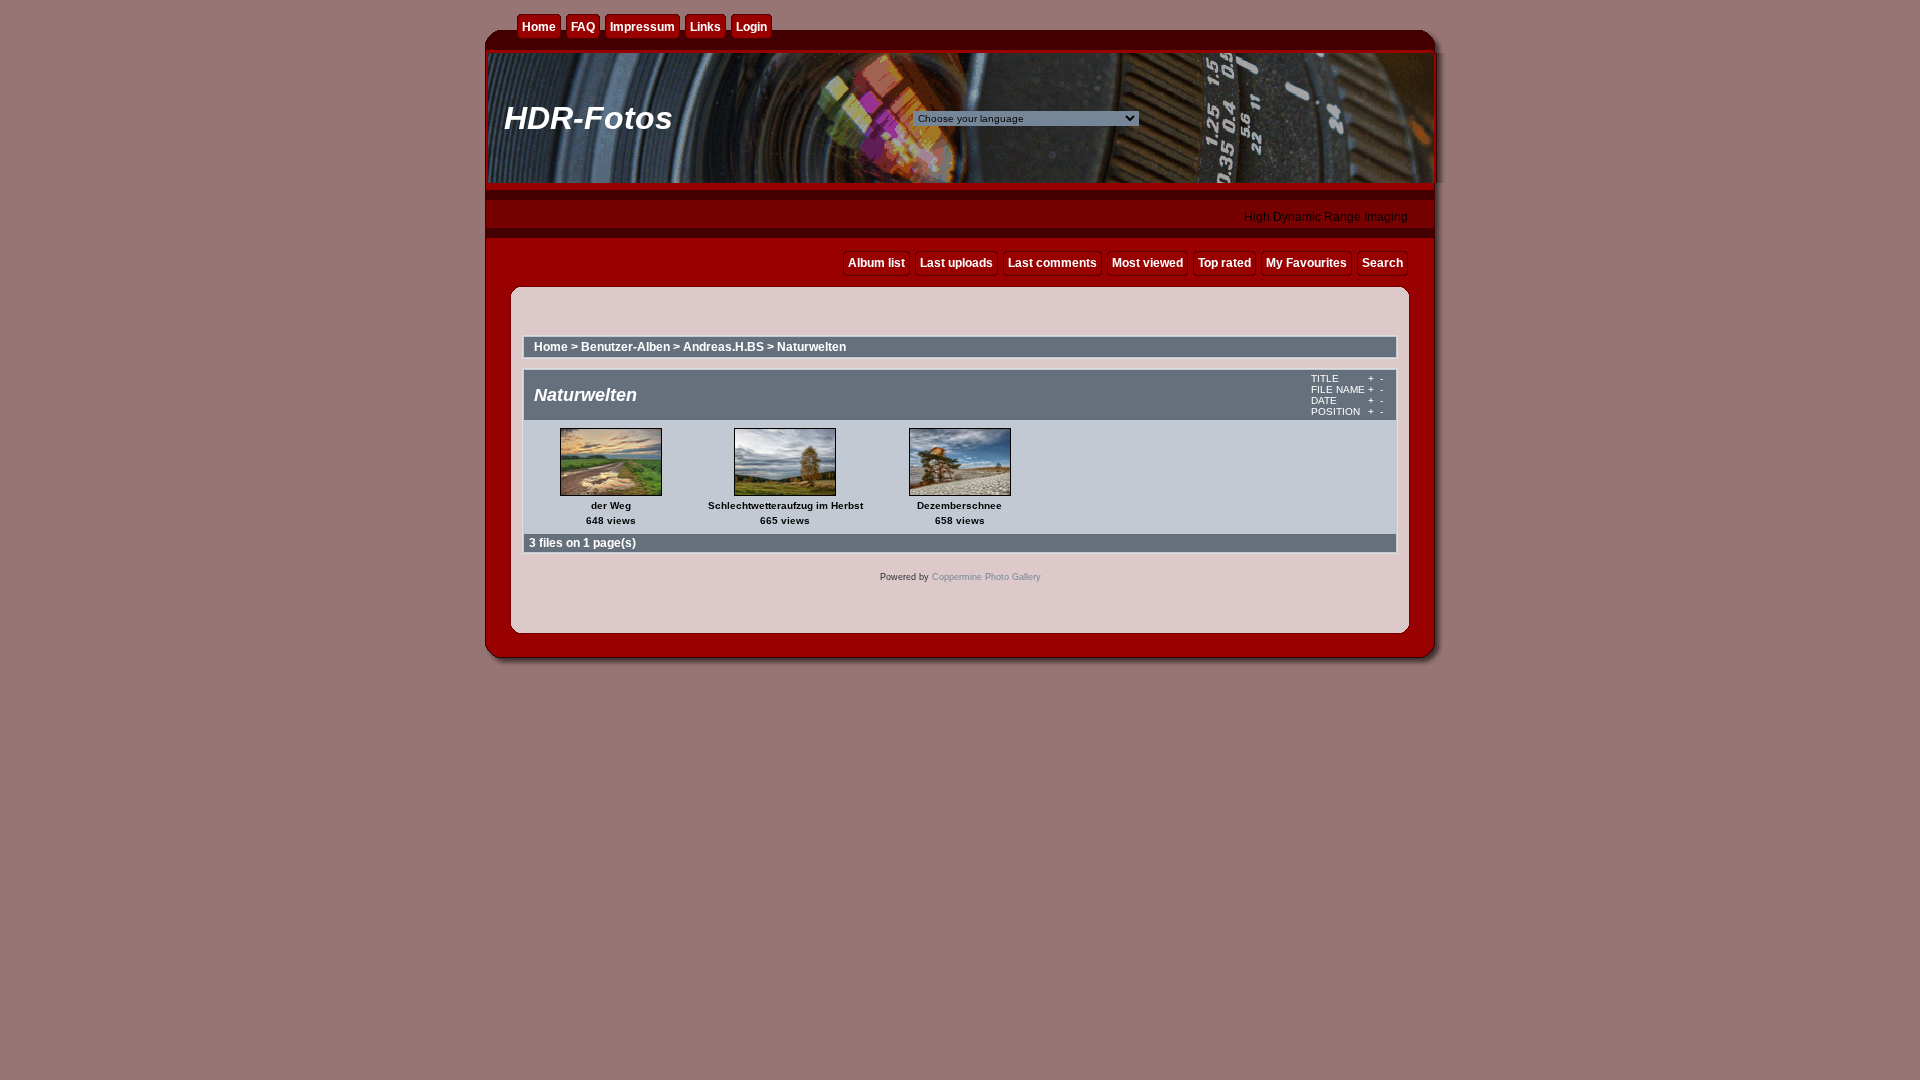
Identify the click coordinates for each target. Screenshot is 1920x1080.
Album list (876, 263)
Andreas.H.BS (723, 347)
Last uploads (956, 263)
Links (705, 27)
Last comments (1052, 263)
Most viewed (1147, 263)
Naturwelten (811, 347)
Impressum (642, 27)
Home (539, 27)
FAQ (583, 27)
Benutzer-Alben (625, 347)
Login (751, 27)
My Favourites (1306, 263)
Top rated (1224, 263)
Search (1382, 263)
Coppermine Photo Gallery (986, 577)
